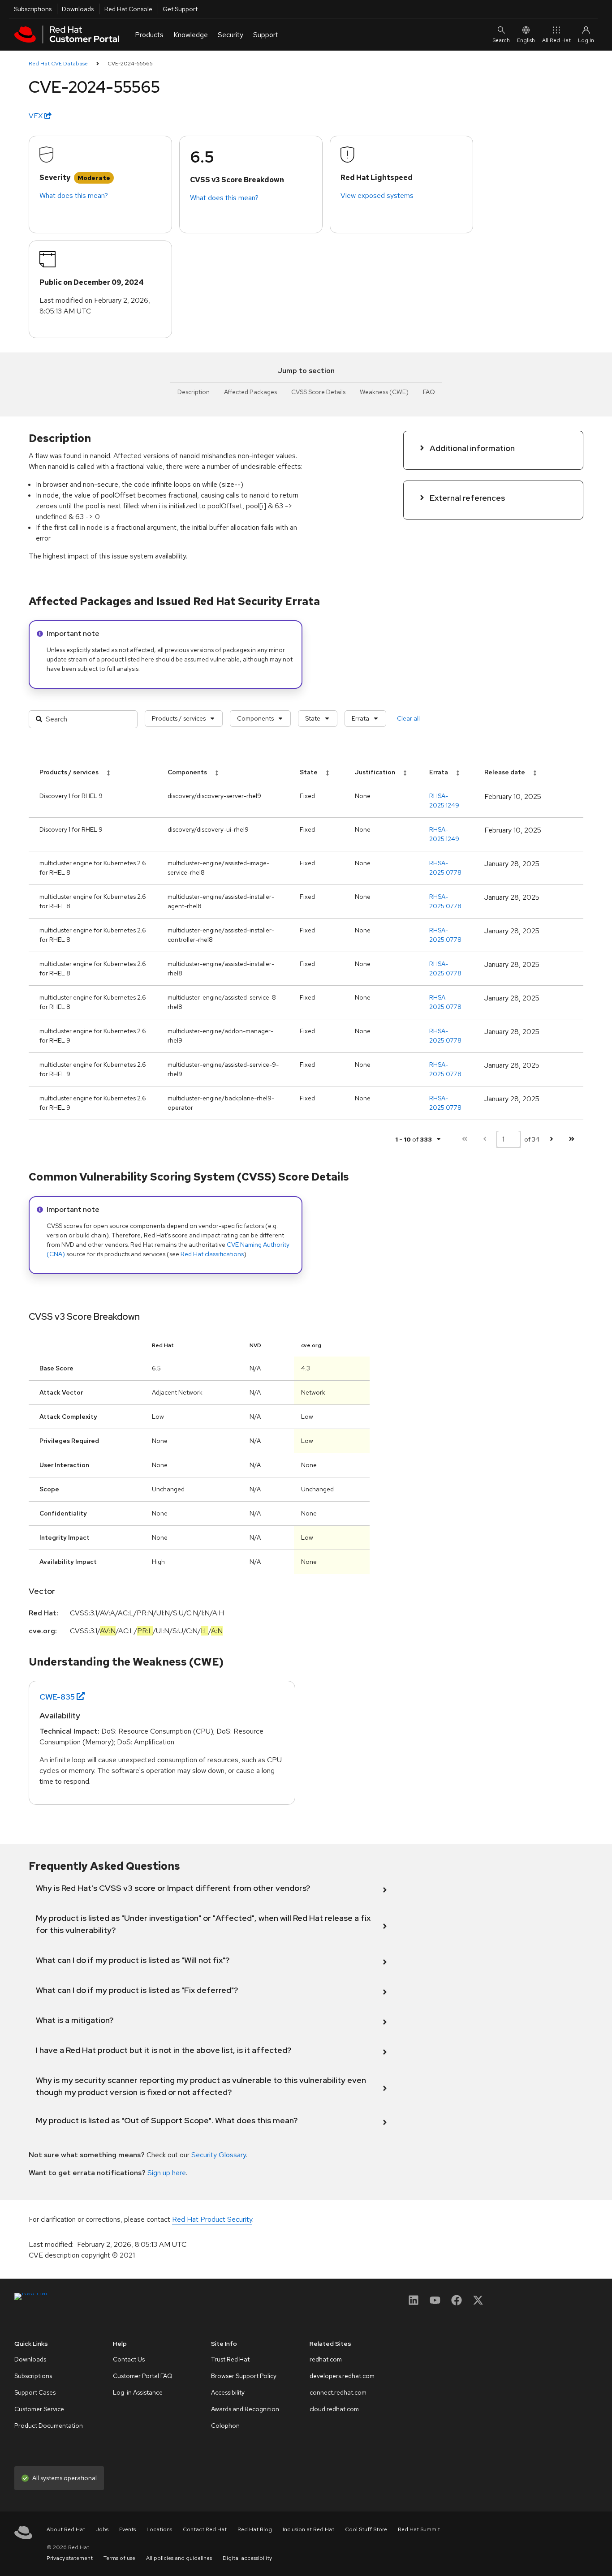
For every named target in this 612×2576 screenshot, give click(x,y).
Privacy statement (70, 2558)
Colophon (225, 2426)
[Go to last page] (571, 1139)
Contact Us (129, 2359)
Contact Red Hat (205, 2529)
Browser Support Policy (244, 2376)
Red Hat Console (128, 9)
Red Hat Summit (419, 2529)
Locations (159, 2529)
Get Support (180, 9)
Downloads (78, 9)
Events (127, 2529)
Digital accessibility (247, 2558)
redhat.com (326, 2359)
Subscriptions (33, 9)
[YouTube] (435, 2303)
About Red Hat (66, 2529)
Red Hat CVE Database (58, 64)
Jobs (102, 2529)
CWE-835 (57, 1697)
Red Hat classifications (212, 1254)
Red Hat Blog (255, 2529)
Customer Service (39, 2409)
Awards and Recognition (245, 2409)
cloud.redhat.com (334, 2409)
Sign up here (167, 2173)
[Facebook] (457, 2303)
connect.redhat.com (338, 2392)
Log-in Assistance (138, 2392)
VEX (37, 116)
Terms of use (119, 2558)
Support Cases (35, 2392)
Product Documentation (49, 2426)
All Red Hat (556, 40)
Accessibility (228, 2392)
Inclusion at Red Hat (308, 2529)
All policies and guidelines (179, 2558)
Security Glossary (219, 2155)
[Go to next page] (551, 1139)
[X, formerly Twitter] (478, 2303)
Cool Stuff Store (366, 2529)
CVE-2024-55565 (130, 64)
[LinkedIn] (414, 2303)
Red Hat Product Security (212, 2219)
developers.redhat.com (342, 2376)
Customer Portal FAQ (143, 2376)
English (526, 40)
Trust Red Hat (230, 2359)
